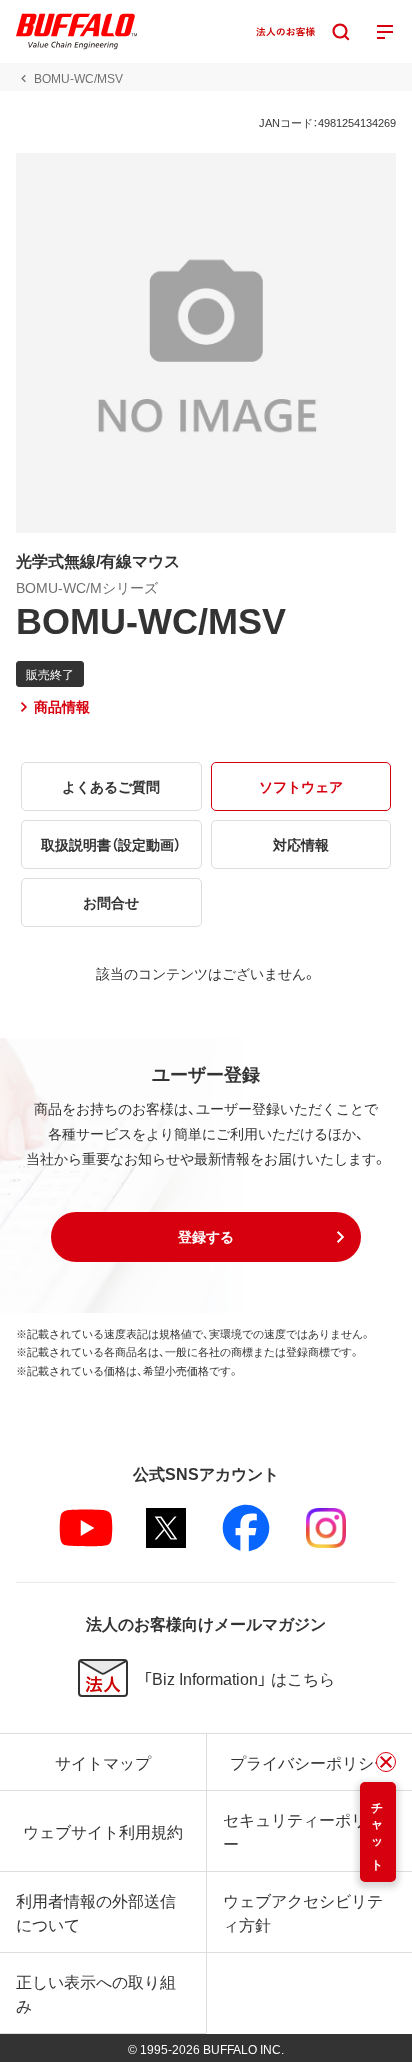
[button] (206, 1237)
